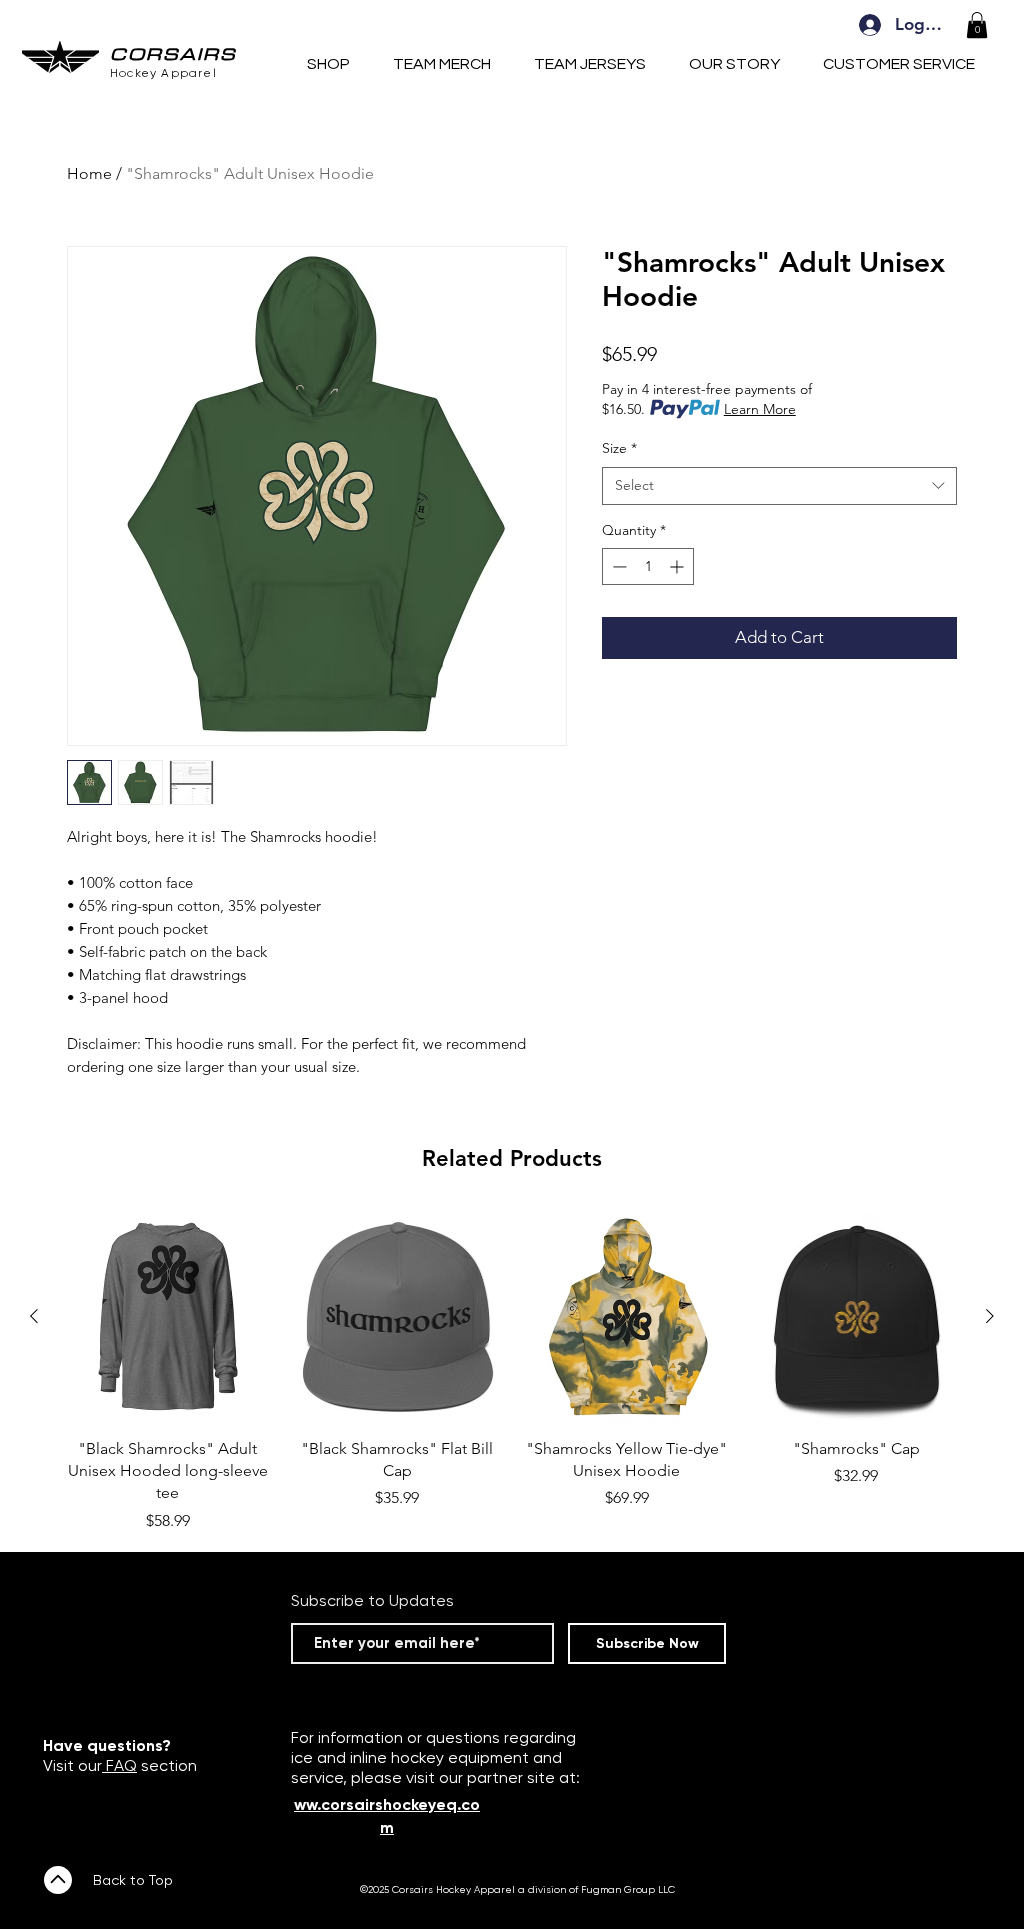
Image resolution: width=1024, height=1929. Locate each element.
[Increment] (678, 566)
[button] (977, 25)
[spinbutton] (648, 566)
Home (89, 173)
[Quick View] (168, 1317)
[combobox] (779, 486)
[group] (512, 1372)
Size (619, 448)
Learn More (760, 409)
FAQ (119, 1765)
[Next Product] (990, 1316)
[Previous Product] (34, 1316)
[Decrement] (617, 566)
